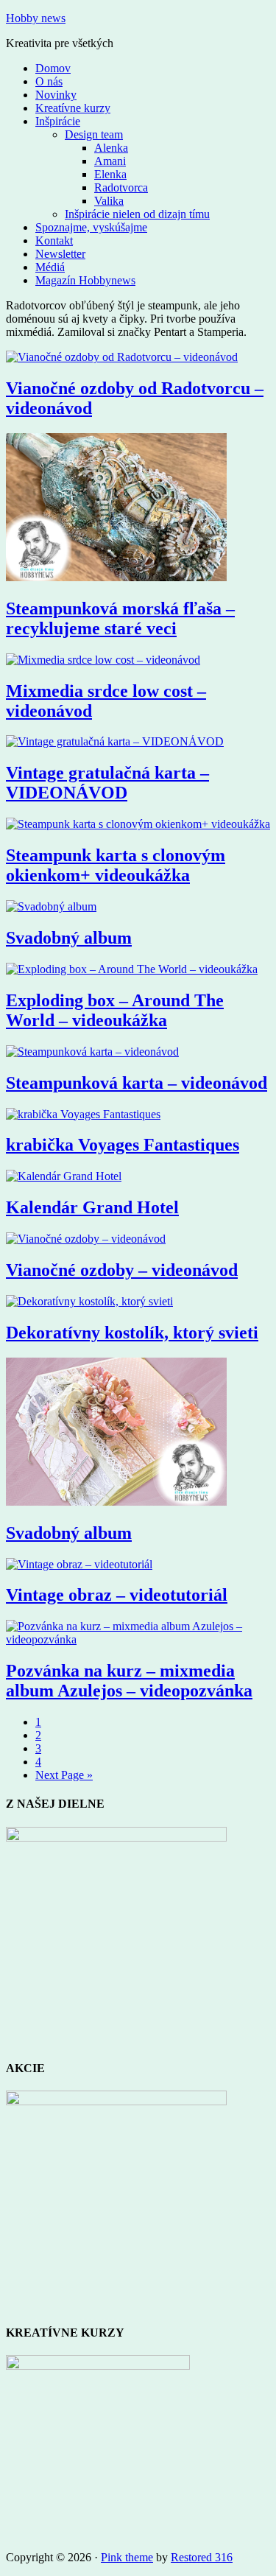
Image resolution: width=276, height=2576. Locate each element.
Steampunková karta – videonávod (137, 1083)
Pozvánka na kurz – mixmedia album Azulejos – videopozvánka (129, 1681)
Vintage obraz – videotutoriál (117, 1595)
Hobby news (36, 18)
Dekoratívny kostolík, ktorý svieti (132, 1333)
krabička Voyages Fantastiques (123, 1145)
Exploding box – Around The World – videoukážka (115, 1010)
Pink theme (127, 2557)
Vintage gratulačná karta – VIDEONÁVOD (107, 783)
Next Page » (64, 1775)
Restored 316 (202, 2557)
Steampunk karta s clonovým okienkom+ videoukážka (116, 865)
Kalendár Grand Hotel (92, 1207)
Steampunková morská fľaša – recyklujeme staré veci (120, 618)
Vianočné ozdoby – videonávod (122, 1270)
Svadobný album (69, 938)
